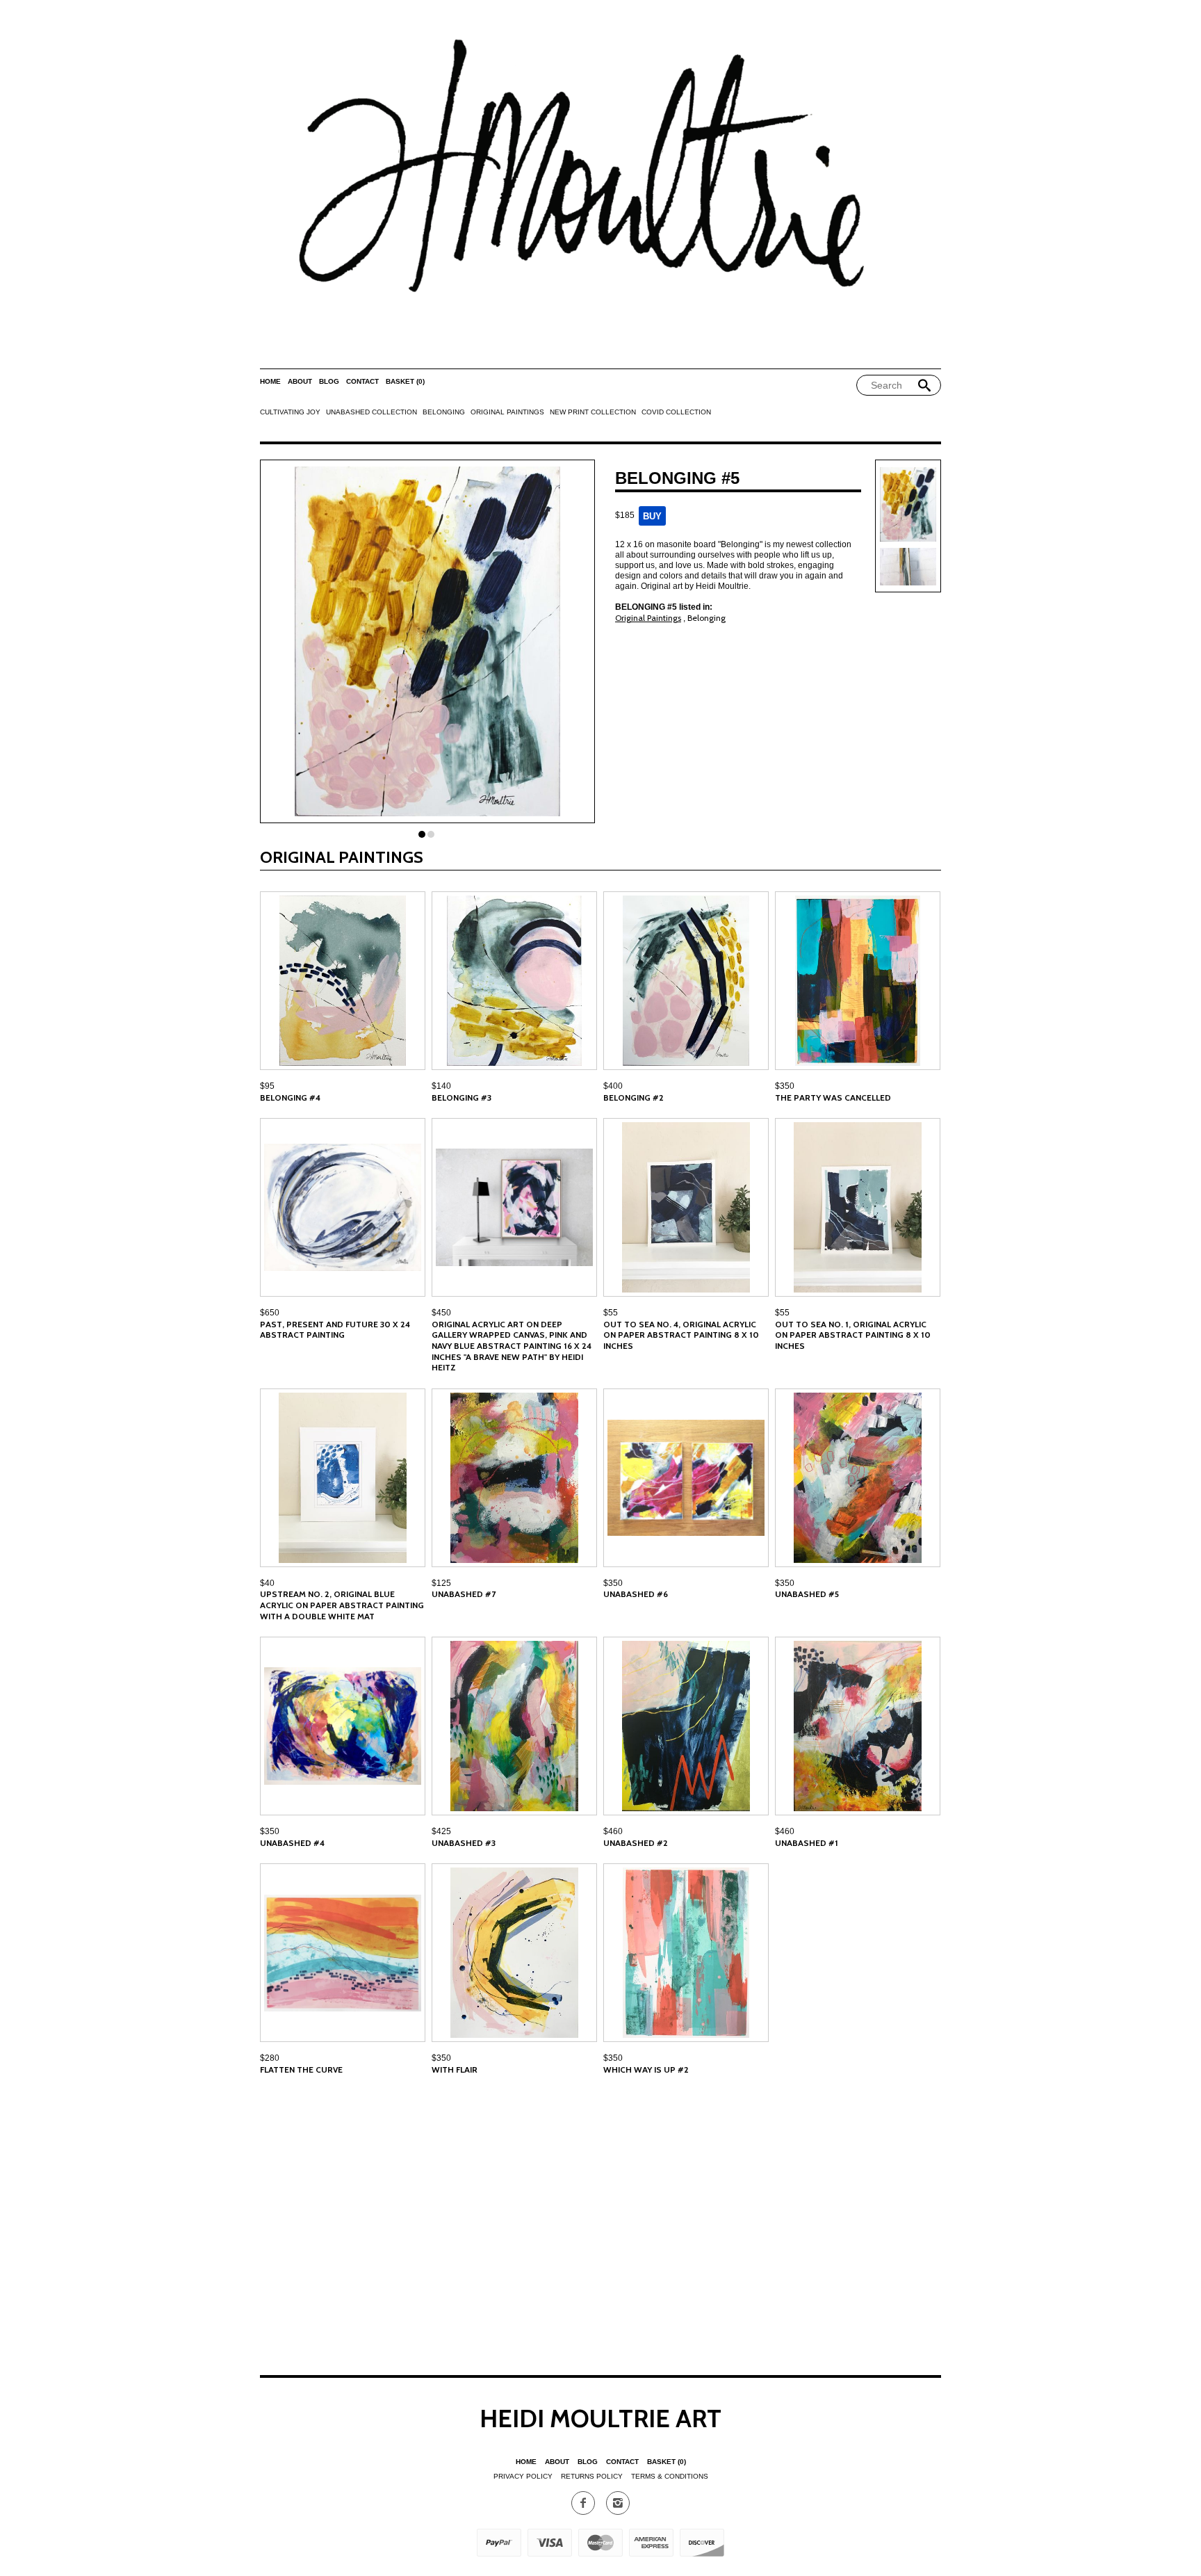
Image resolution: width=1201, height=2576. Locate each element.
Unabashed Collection (371, 412)
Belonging (444, 412)
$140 (441, 1086)
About (300, 381)
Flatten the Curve (301, 2069)
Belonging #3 (461, 1097)
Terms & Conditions (670, 2476)
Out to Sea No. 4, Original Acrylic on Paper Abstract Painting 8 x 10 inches (681, 1335)
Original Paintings (507, 412)
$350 (785, 1086)
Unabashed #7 (464, 1594)
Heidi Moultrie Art (600, 2418)
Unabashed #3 (464, 1843)
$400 (613, 1086)
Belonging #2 (634, 1097)
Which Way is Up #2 (646, 2069)
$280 (270, 2058)
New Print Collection (593, 412)
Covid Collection (676, 412)
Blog (329, 381)
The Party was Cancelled (833, 1097)
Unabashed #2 (636, 1843)
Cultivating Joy (290, 412)
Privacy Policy (523, 2476)
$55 (611, 1313)
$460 (613, 1831)
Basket (405, 381)
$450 (441, 1313)
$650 (270, 1313)
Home (270, 381)
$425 (441, 1831)
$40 (267, 1583)
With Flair (455, 2069)
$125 (441, 1583)
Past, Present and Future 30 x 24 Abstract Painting (335, 1330)
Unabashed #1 (807, 1843)
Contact (362, 381)
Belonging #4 (290, 1097)
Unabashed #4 (292, 1843)
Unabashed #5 (807, 1594)
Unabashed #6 (636, 1594)
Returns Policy (592, 2476)
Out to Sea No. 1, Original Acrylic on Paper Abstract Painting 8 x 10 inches (853, 1335)
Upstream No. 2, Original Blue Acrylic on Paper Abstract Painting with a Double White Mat (342, 1605)
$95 (267, 1086)
